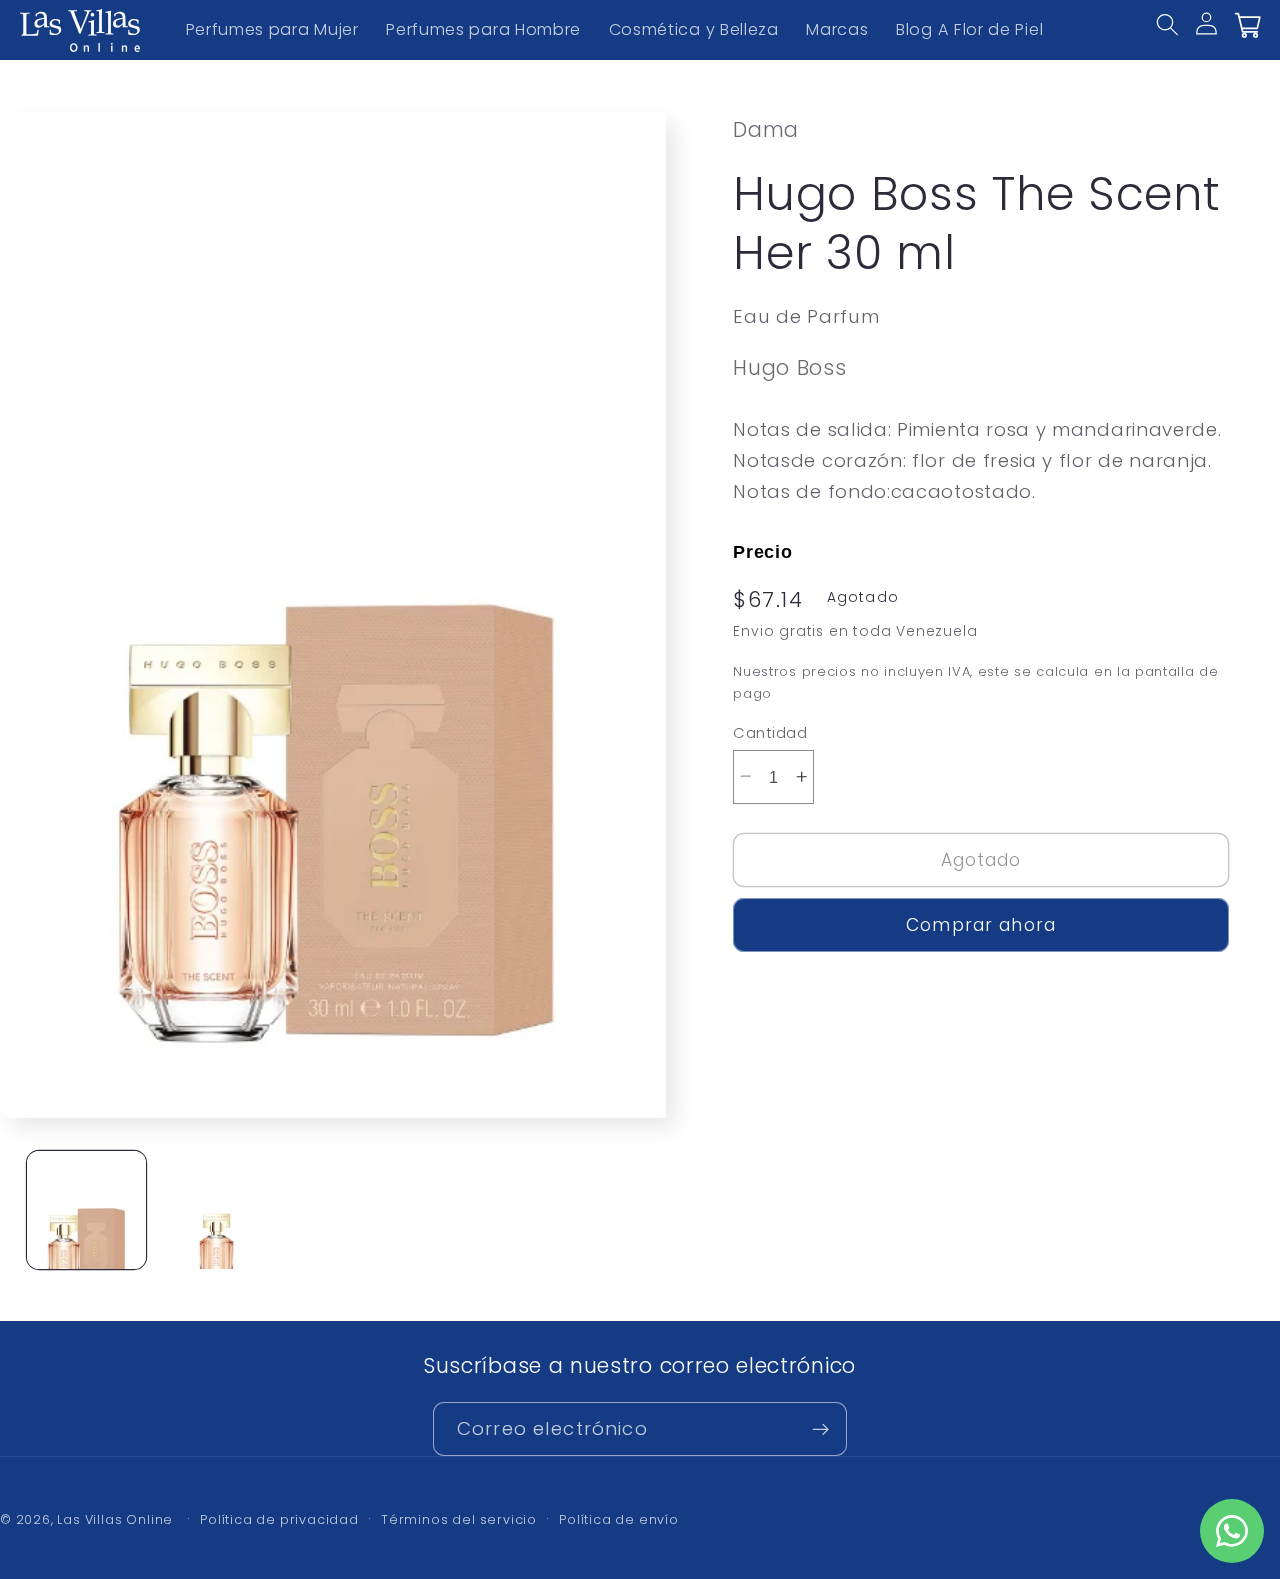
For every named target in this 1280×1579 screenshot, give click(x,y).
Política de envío (619, 1519)
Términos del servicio (459, 1519)
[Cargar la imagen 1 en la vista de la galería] (86, 1210)
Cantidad (770, 731)
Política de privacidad (279, 1519)
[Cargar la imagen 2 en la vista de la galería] (216, 1210)
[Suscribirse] (820, 1429)
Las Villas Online (115, 1519)
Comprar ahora (981, 925)
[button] (1181, 38)
